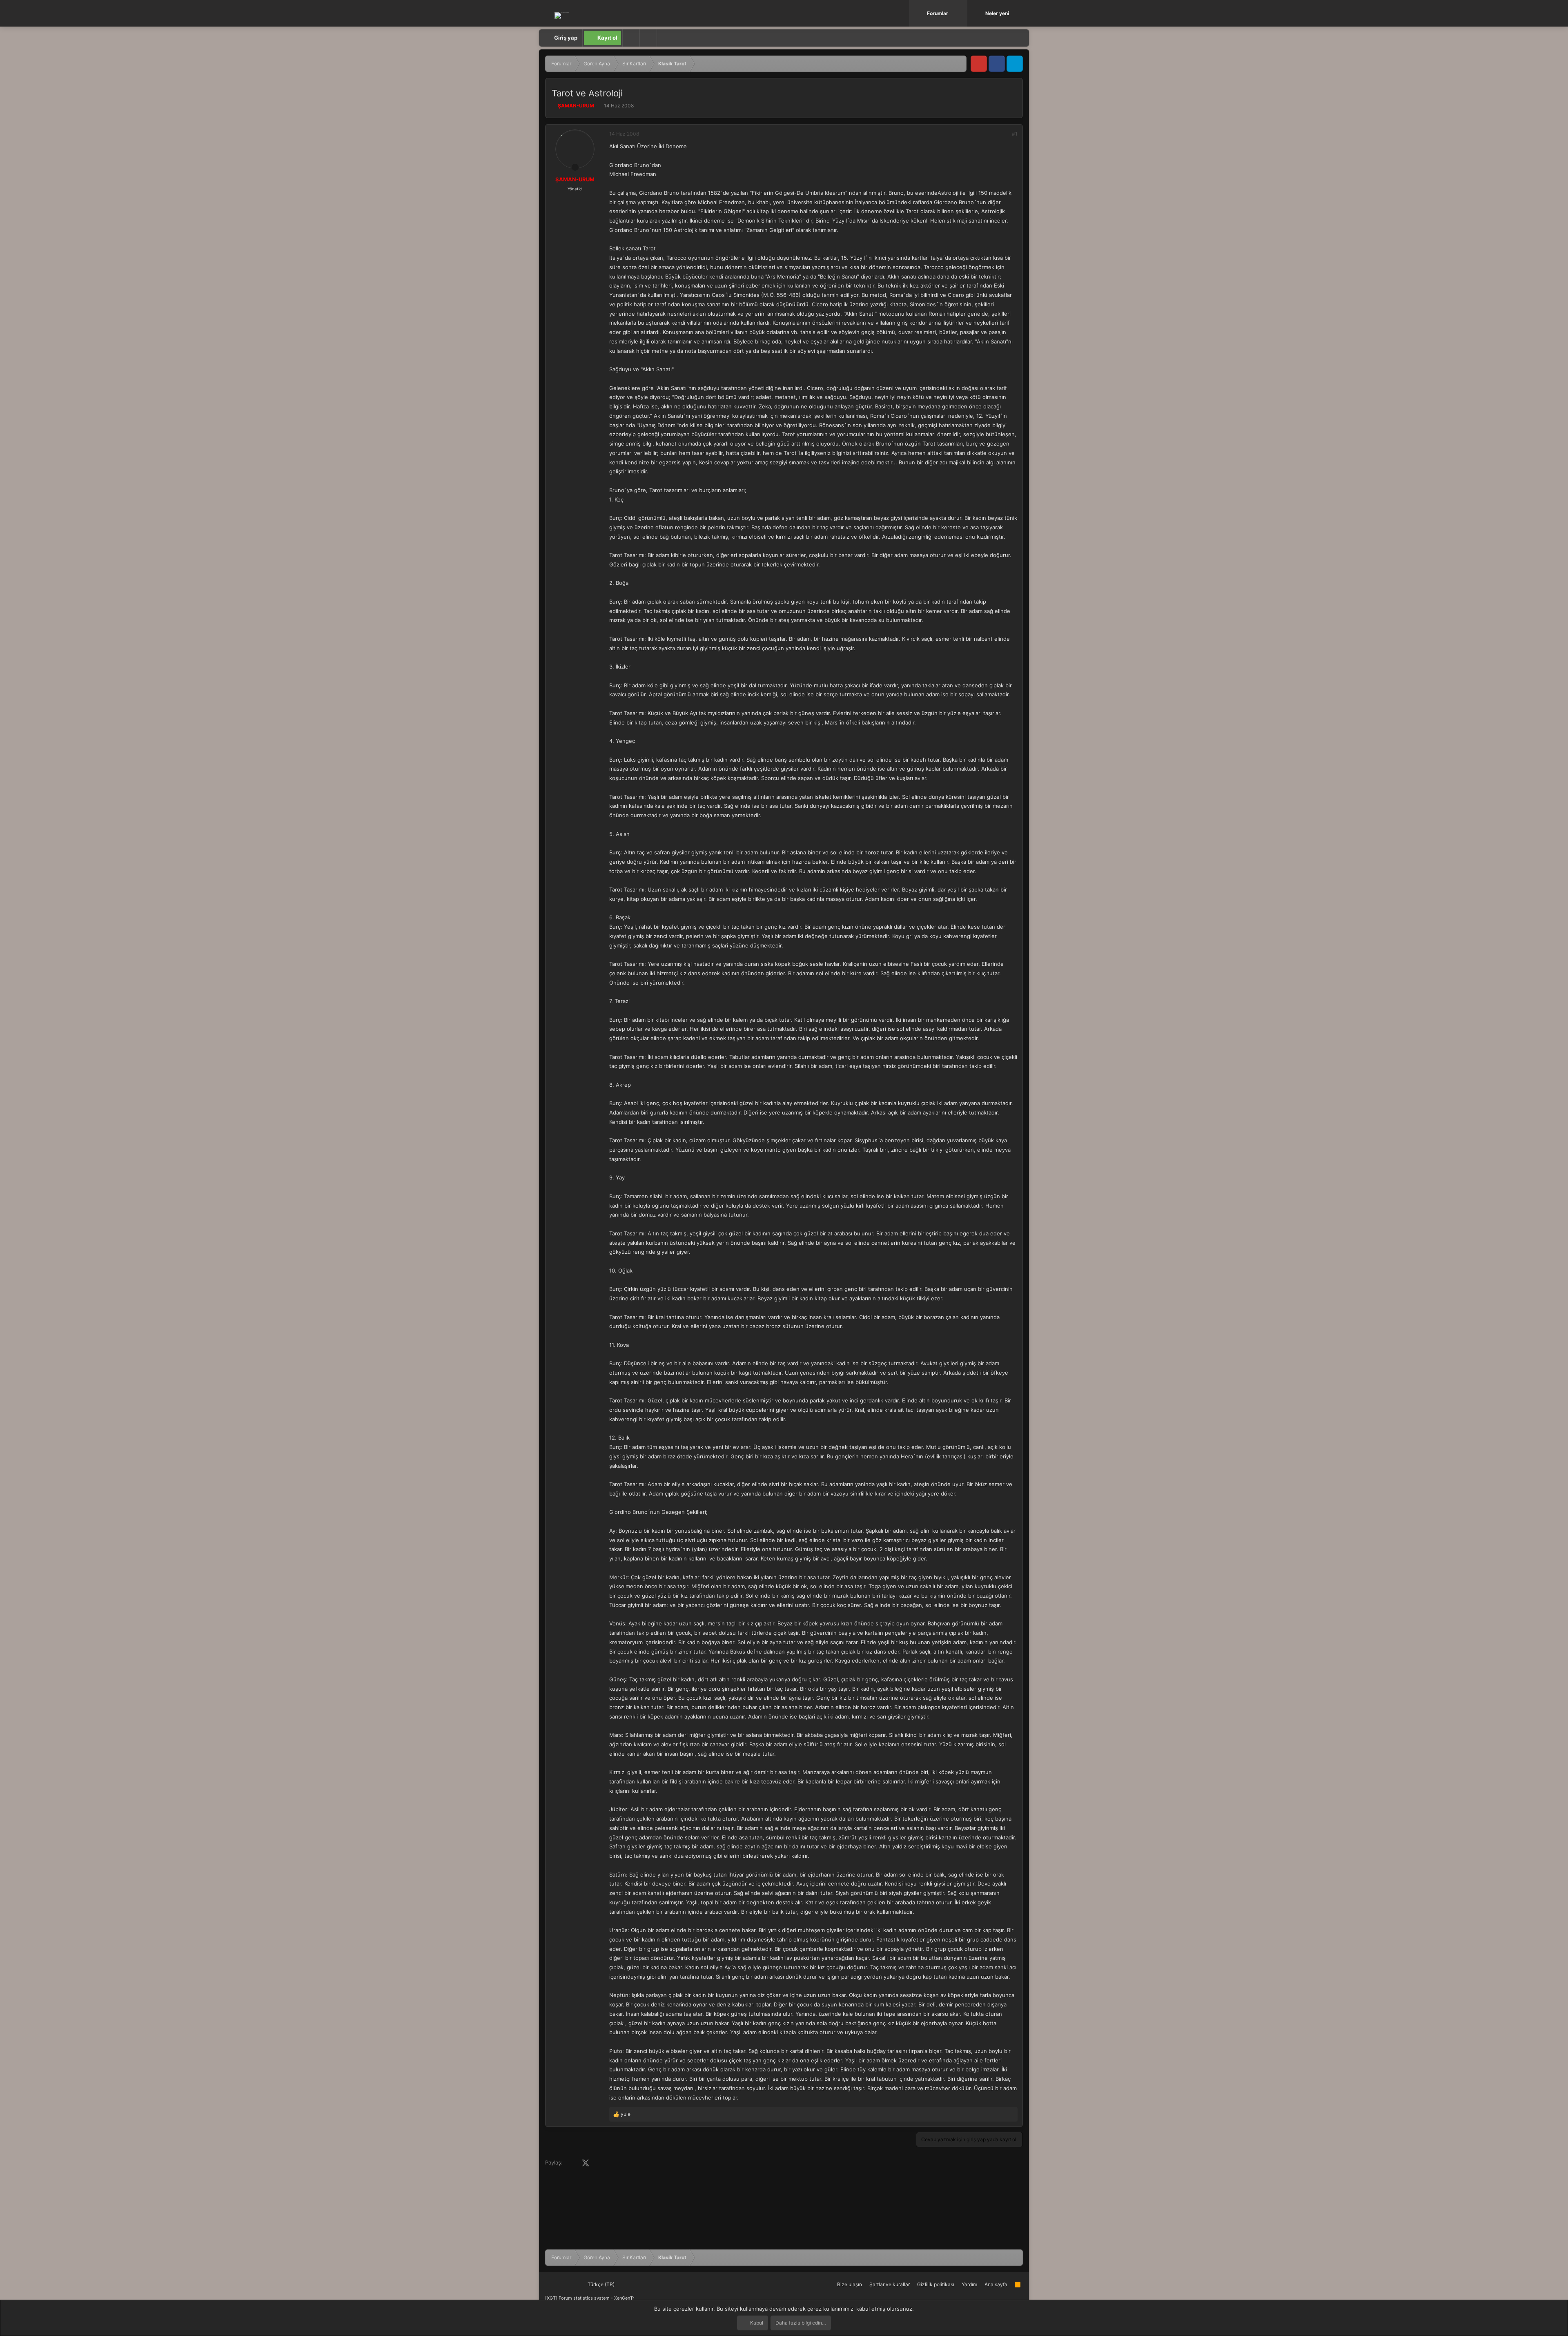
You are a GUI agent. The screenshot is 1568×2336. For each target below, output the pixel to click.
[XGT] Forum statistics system (590, 2298)
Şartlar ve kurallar (890, 2284)
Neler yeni (997, 13)
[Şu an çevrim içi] (575, 167)
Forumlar (938, 13)
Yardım (969, 2284)
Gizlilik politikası (936, 2284)
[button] (962, 13)
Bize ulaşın (850, 2284)
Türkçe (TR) (600, 2284)
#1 (1015, 134)
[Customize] (631, 38)
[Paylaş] (1004, 134)
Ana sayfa (996, 2284)
